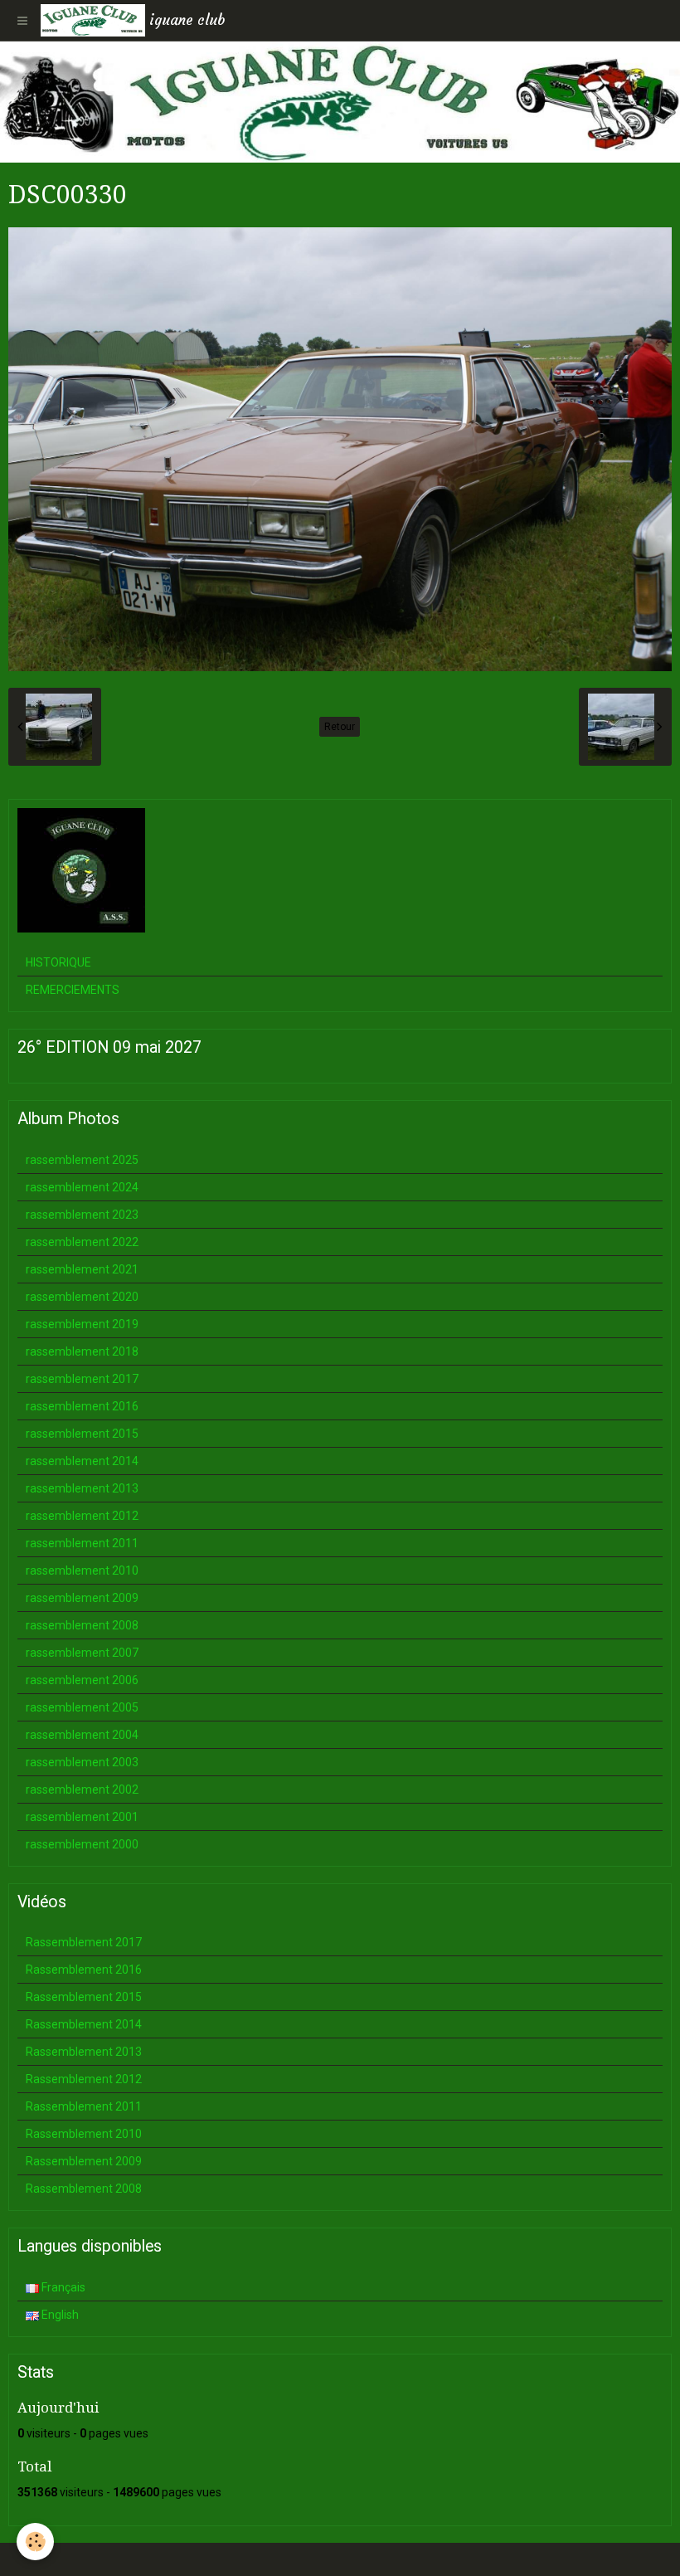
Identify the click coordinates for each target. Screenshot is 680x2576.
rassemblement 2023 (82, 1215)
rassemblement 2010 (82, 1570)
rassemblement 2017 (82, 1379)
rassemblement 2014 (82, 1461)
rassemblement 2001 (82, 1817)
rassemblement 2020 (82, 1297)
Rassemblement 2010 (84, 2134)
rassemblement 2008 (82, 1625)
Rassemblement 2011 (84, 2106)
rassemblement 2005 (82, 1707)
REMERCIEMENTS (73, 990)
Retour (340, 727)
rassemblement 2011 (82, 1543)
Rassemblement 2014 (84, 2024)
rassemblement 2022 (82, 1242)
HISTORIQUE (58, 962)
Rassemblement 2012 (84, 2079)
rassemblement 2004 (82, 1735)
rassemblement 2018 (82, 1351)
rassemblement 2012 (82, 1516)
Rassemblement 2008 (84, 2189)
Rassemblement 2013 (84, 2052)
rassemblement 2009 (82, 1598)
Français (62, 2287)
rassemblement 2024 (82, 1187)
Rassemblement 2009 (84, 2161)
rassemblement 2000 (82, 1844)
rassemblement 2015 (82, 1434)
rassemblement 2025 (82, 1160)
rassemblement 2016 (82, 1406)
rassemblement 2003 (82, 1762)
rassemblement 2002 (82, 1790)
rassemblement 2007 (82, 1653)
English (59, 2315)
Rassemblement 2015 (84, 1997)
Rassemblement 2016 (84, 1970)
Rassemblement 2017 (84, 1942)
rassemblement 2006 (82, 1680)
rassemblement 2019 (82, 1324)
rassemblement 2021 (82, 1269)
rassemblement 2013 (82, 1488)
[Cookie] (35, 2542)
